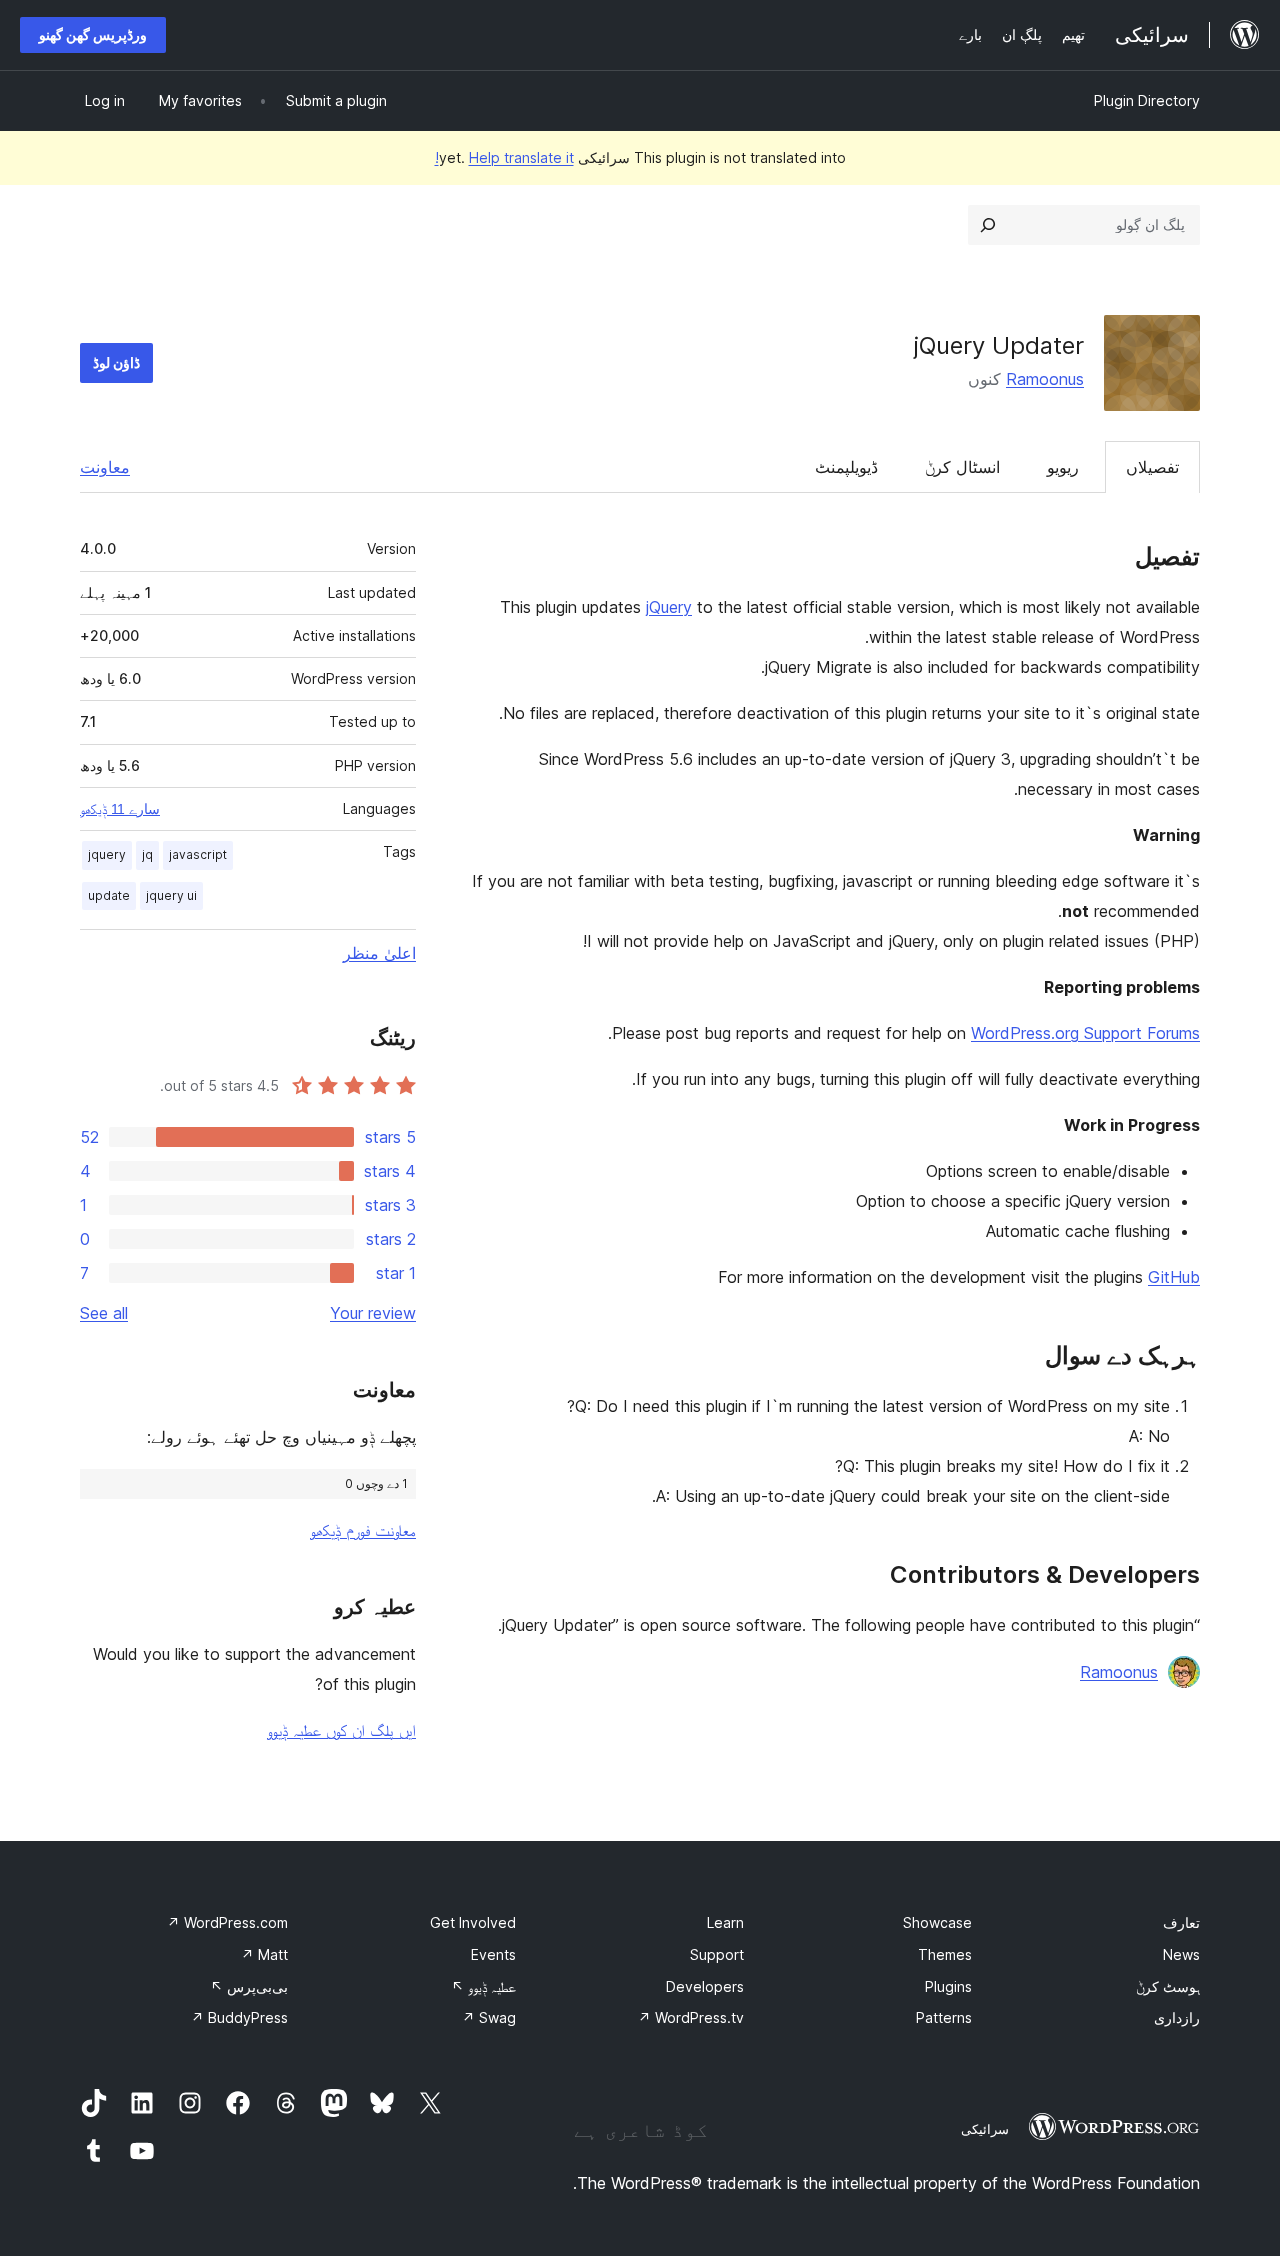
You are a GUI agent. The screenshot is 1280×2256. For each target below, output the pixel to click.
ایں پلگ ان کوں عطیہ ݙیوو (341, 1730)
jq (147, 854)
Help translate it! (504, 157)
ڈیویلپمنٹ (846, 467)
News (1181, 1954)
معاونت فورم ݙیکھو (363, 1530)
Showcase (937, 1922)
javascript (198, 854)
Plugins (948, 1986)
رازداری (1177, 2017)
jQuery (669, 607)
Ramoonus (1045, 379)
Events (493, 1954)
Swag (489, 2017)
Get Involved (473, 1922)
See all (104, 1313)
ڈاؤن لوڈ (116, 362)
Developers (705, 1986)
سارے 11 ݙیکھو (120, 809)
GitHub (1174, 1277)
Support (717, 1954)
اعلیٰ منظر (379, 953)
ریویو (1063, 467)
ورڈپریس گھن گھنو (93, 34)
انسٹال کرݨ (962, 467)
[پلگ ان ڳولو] (988, 225)
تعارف (1181, 1922)
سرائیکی (985, 2129)
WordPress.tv (691, 2017)
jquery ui (171, 895)
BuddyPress (239, 2017)
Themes (945, 1954)
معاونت (105, 467)
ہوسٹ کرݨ (1168, 1986)
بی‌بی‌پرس (249, 1986)
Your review (373, 1313)
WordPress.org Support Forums (1085, 1033)
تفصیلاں (1152, 467)
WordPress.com (227, 1922)
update (109, 895)
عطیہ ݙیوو (483, 1986)
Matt (264, 1954)
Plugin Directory (1147, 100)
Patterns (944, 2017)
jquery (107, 854)
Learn (725, 1922)
